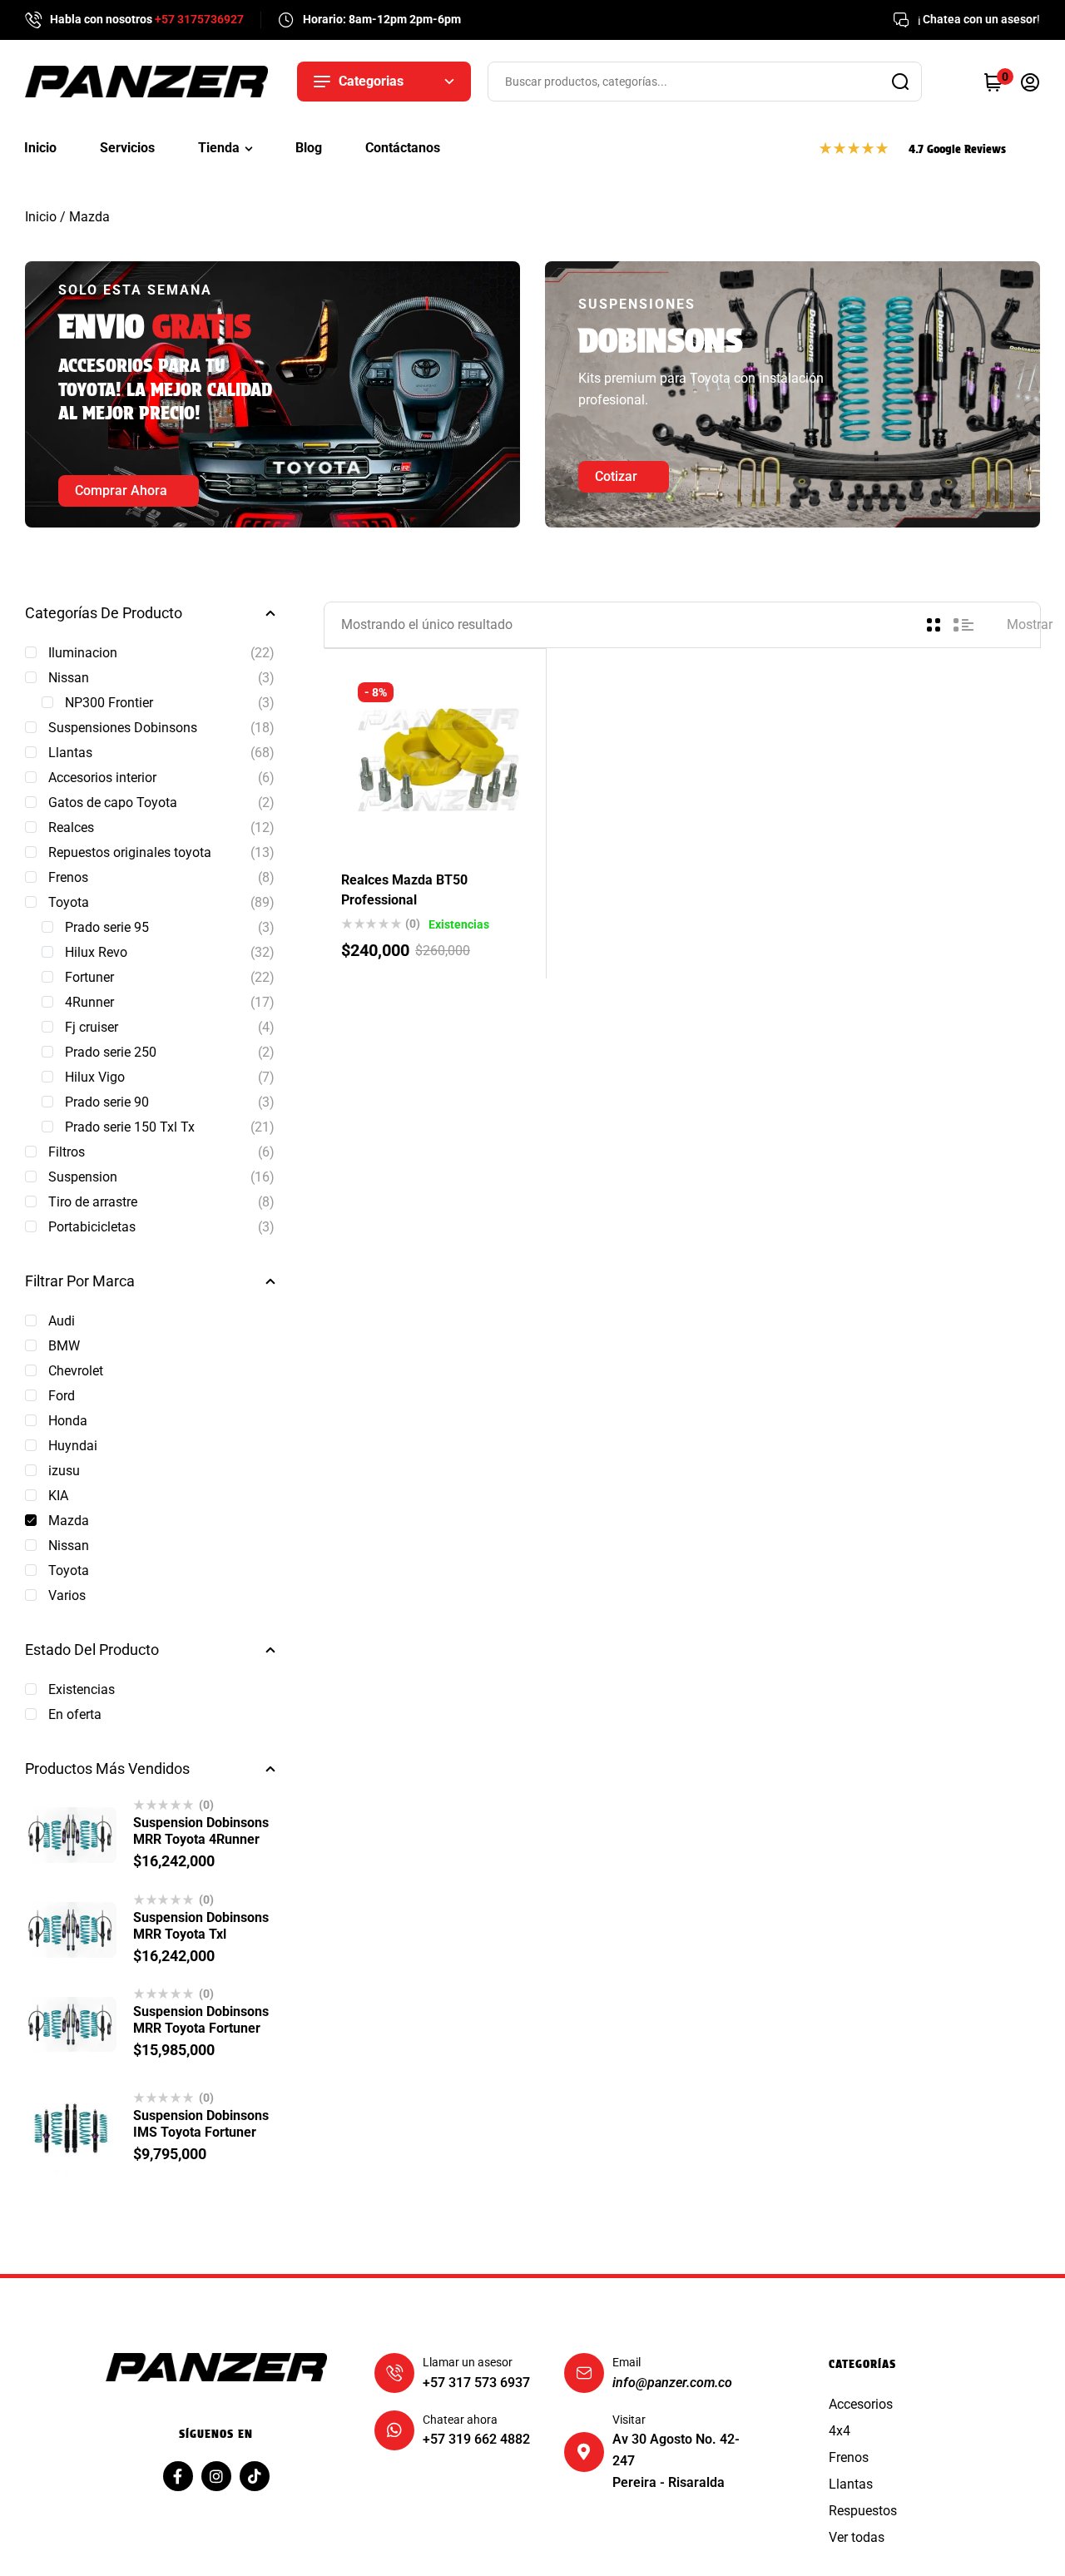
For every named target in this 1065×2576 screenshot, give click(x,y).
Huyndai (73, 1446)
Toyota (69, 902)
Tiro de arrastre (93, 1202)
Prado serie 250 (111, 1052)
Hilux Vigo (95, 1077)
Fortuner (89, 977)
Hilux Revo (96, 952)
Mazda (69, 1521)
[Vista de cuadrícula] (934, 625)
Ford (62, 1396)
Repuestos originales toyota (130, 852)
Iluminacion (83, 653)
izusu (64, 1471)
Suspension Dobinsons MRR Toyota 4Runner (201, 1831)
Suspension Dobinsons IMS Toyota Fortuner (201, 2124)
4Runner (89, 1002)
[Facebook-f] (178, 2476)
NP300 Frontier (109, 703)
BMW (64, 1346)
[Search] (900, 82)
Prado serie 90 (107, 1102)
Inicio (41, 217)
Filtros (67, 1152)
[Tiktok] (255, 2476)
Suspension (83, 1177)
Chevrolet (76, 1371)
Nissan (69, 678)
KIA (58, 1496)
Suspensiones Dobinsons (123, 728)
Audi (62, 1321)
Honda (68, 1421)
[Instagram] (216, 2476)
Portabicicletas (92, 1227)
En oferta (75, 1714)
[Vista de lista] (963, 625)
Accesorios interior (102, 778)
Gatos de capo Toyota (113, 803)
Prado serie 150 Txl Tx (130, 1127)
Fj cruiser (92, 1027)
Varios (67, 1595)
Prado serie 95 (107, 927)
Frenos (68, 877)
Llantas (70, 753)
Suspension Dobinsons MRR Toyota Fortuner (201, 2020)
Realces (71, 827)
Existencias (82, 1689)
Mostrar (1030, 624)
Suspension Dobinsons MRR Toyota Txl (201, 1926)
